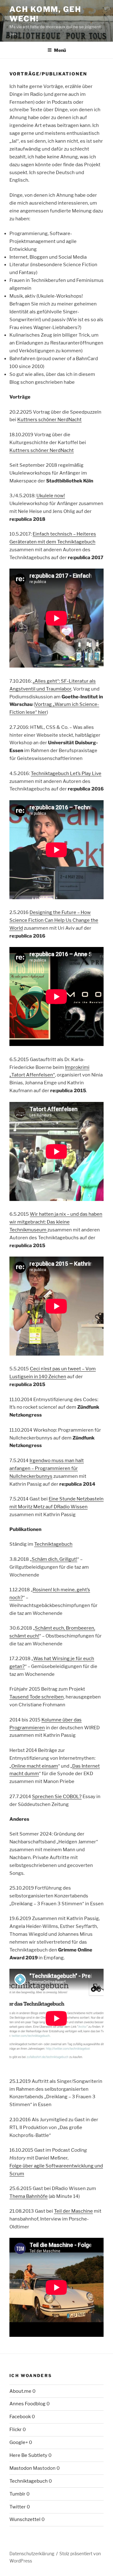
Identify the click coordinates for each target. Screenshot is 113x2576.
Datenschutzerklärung (32, 2554)
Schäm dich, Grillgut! (54, 1559)
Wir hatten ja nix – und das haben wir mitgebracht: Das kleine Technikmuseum (56, 1222)
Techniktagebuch (53, 1544)
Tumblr (17, 2494)
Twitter (18, 2507)
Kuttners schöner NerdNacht (49, 420)
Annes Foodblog (27, 2404)
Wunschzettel (25, 2519)
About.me (20, 2391)
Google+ (19, 2442)
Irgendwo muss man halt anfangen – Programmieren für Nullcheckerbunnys (47, 1468)
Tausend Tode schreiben (37, 1697)
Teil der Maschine (73, 2211)
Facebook (20, 2417)
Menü (60, 50)
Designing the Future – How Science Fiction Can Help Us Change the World (54, 920)
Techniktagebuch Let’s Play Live (66, 773)
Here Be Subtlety (28, 2455)
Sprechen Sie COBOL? (57, 1797)
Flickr (16, 2430)
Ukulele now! (51, 496)
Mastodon (21, 2468)
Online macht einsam (35, 1766)
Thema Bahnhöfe (29, 2196)
